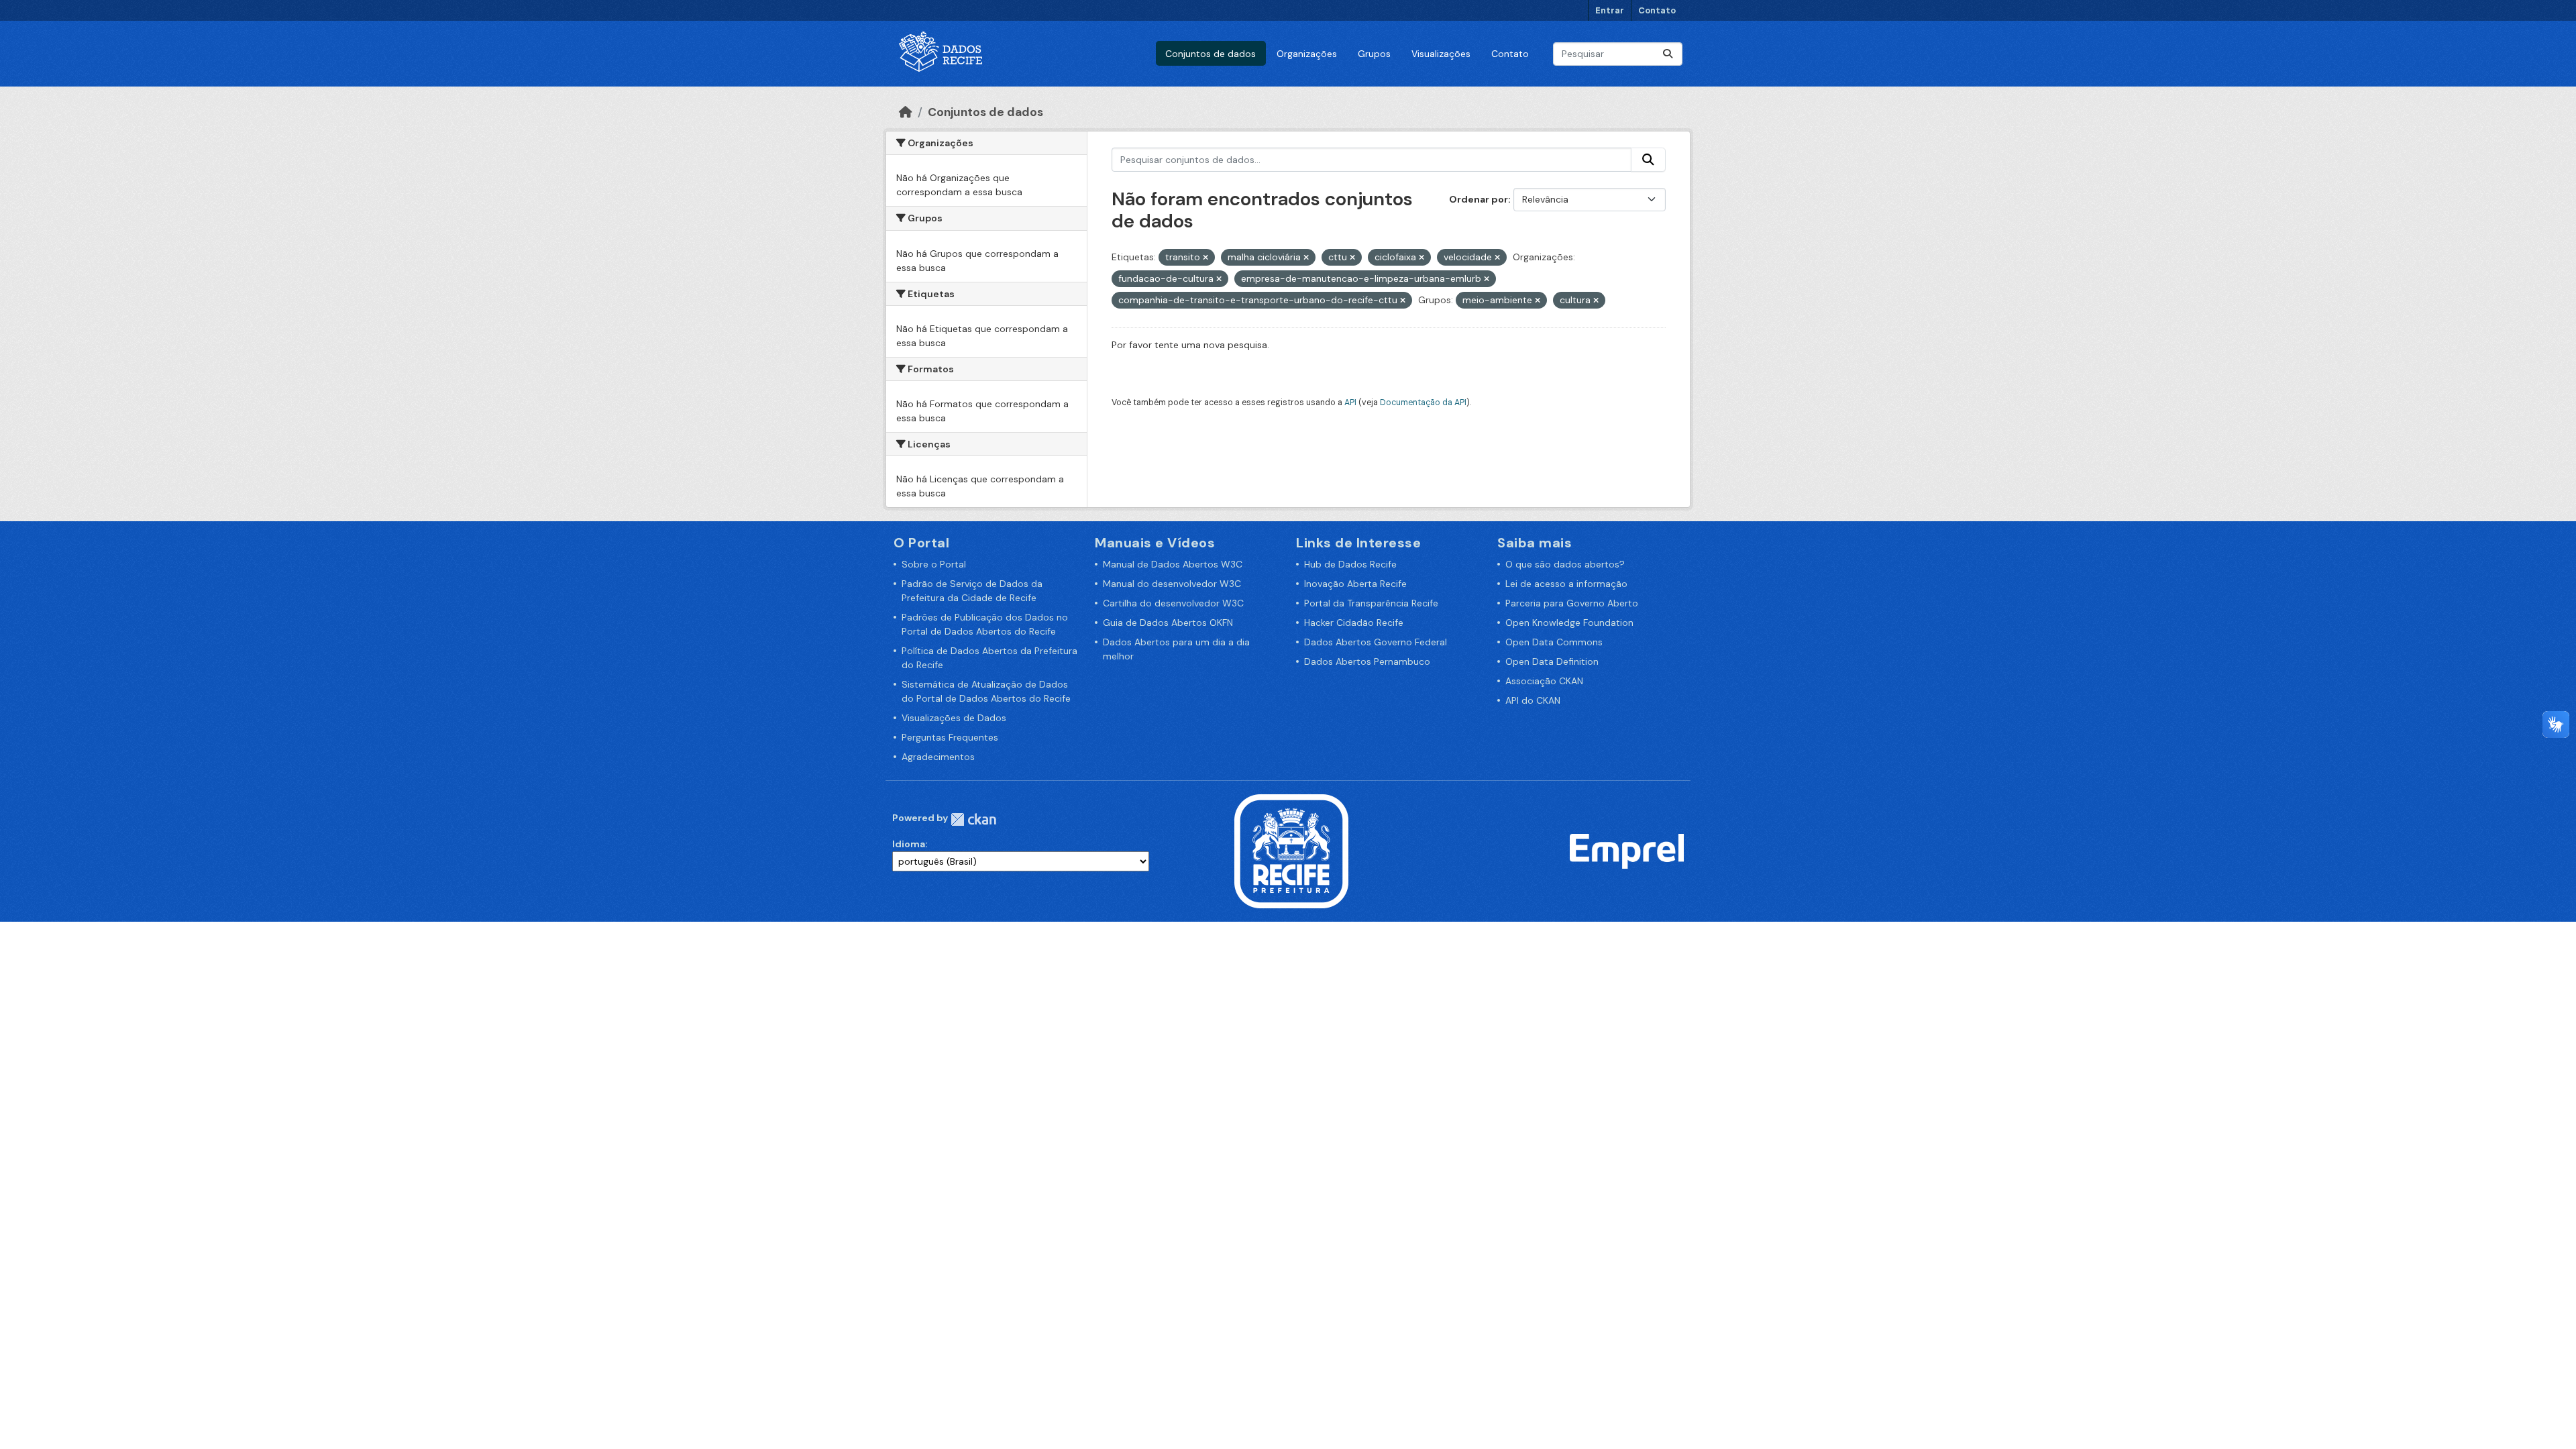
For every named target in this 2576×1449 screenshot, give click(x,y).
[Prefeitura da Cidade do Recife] (1291, 851)
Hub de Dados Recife (1350, 564)
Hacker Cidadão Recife (1354, 623)
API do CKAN (1533, 700)
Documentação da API (1423, 402)
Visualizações (1441, 54)
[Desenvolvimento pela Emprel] (1627, 851)
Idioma (909, 844)
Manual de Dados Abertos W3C (1173, 564)
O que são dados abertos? (1565, 564)
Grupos (1374, 54)
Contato (1657, 10)
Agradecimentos (938, 757)
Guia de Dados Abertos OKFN (1168, 623)
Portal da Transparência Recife (1371, 603)
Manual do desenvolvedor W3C (1172, 584)
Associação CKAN (1544, 681)
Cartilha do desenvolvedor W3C (1173, 603)
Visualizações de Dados (954, 718)
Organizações (1307, 54)
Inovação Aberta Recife (1355, 584)
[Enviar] (1668, 54)
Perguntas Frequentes (950, 737)
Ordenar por (1479, 199)
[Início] (906, 112)
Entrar (1610, 10)
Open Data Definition (1552, 661)
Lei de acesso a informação (1566, 584)
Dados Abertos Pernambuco (1367, 661)
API (1350, 402)
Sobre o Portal (934, 564)
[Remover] (1205, 258)
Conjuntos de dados (1211, 54)
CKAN (973, 819)
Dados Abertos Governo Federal (1376, 642)
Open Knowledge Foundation (1569, 623)
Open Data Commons (1554, 642)
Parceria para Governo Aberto (1572, 603)
